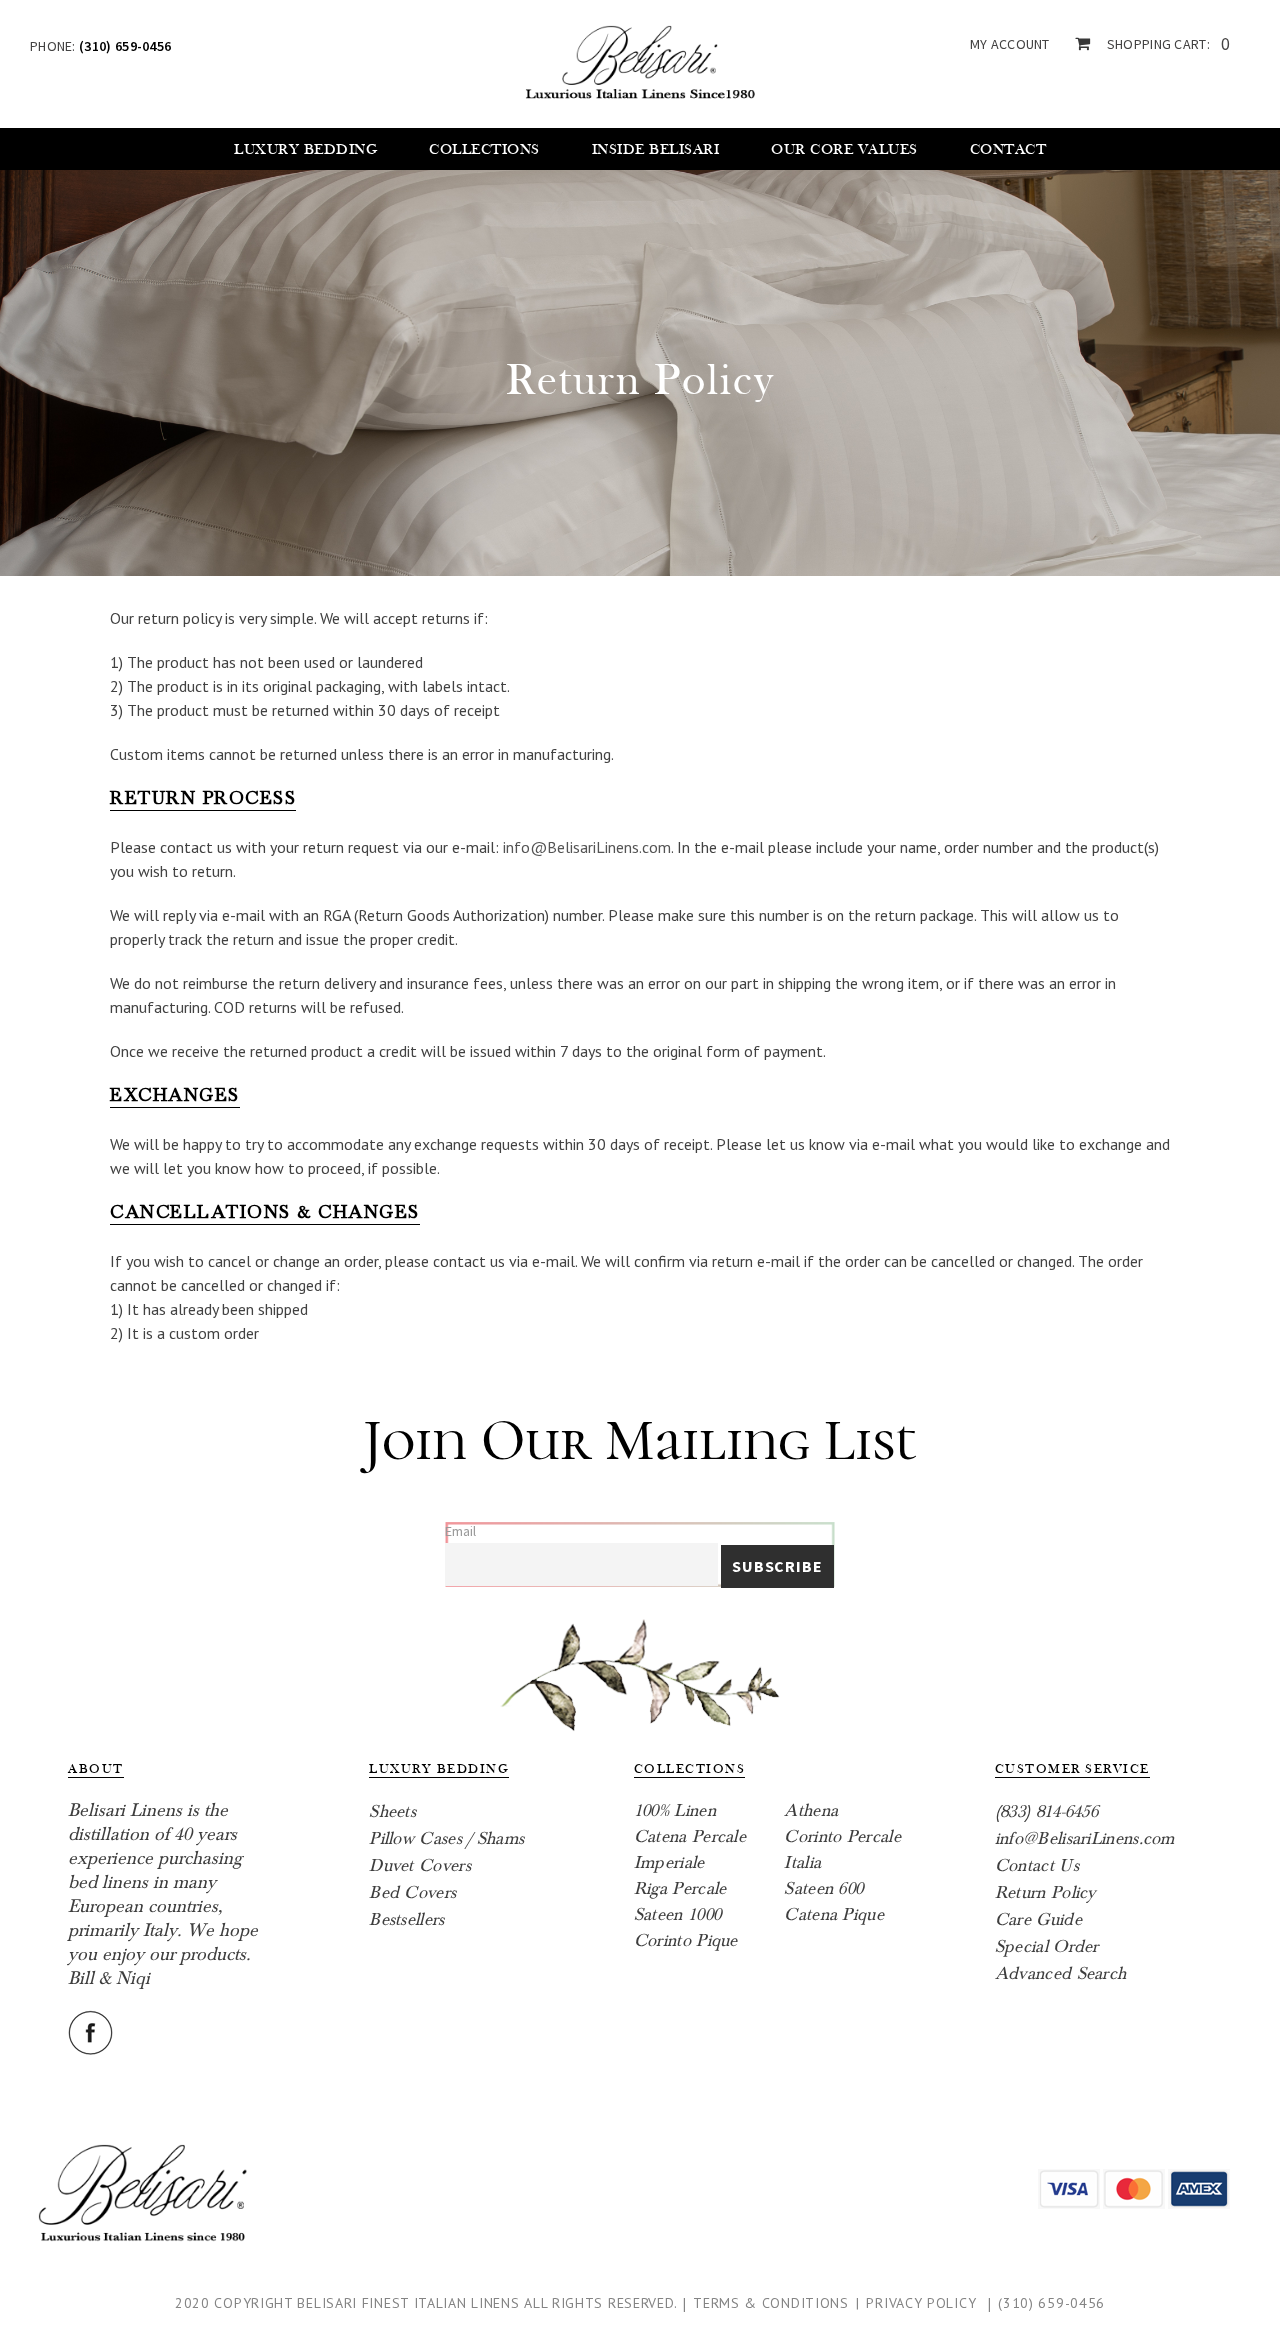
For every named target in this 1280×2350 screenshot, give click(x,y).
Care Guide (1038, 1919)
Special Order (1047, 1946)
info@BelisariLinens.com (587, 847)
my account (1010, 44)
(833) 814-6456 (1046, 1811)
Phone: (100, 46)
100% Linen (675, 1810)
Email (460, 1531)
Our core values (844, 149)
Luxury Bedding (305, 149)
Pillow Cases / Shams (446, 1838)
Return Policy (1045, 1892)
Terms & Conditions (771, 2303)
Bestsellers (406, 1919)
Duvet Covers (420, 1865)
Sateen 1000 (677, 1914)
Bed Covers (412, 1892)
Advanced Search (1061, 1973)
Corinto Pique (686, 1940)
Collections (484, 149)
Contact (1008, 149)
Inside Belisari (656, 149)
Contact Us (1037, 1865)
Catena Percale (690, 1836)
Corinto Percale (842, 1836)
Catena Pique (834, 1914)
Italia (802, 1862)
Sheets (392, 1811)
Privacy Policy (921, 2303)
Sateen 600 (823, 1888)
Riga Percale (680, 1888)
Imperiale (669, 1862)
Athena (811, 1810)
